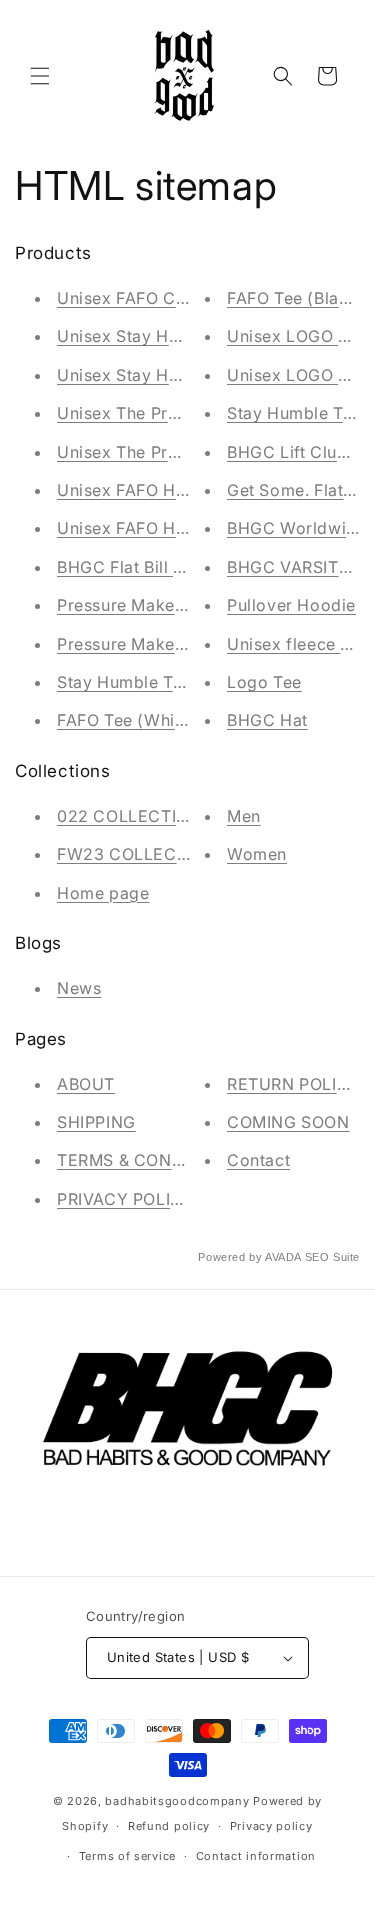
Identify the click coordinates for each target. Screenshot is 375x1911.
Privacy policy (271, 1826)
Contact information (256, 1856)
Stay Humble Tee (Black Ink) (169, 682)
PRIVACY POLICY (125, 1199)
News (79, 988)
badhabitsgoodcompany (177, 1801)
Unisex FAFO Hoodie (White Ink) (185, 490)
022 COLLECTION (129, 816)
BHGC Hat (267, 720)
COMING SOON (288, 1122)
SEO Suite (332, 1257)
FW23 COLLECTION (137, 854)
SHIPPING (96, 1122)
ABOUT (86, 1084)
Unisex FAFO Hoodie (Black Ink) (184, 528)
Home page (103, 893)
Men (244, 816)
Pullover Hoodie (291, 605)
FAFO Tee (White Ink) (141, 720)
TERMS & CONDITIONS (148, 1160)
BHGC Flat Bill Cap (131, 567)
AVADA (283, 1257)
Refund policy (169, 1826)
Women (257, 854)
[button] (40, 76)
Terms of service (127, 1856)
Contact (258, 1160)
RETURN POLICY (294, 1084)
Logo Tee (264, 682)
